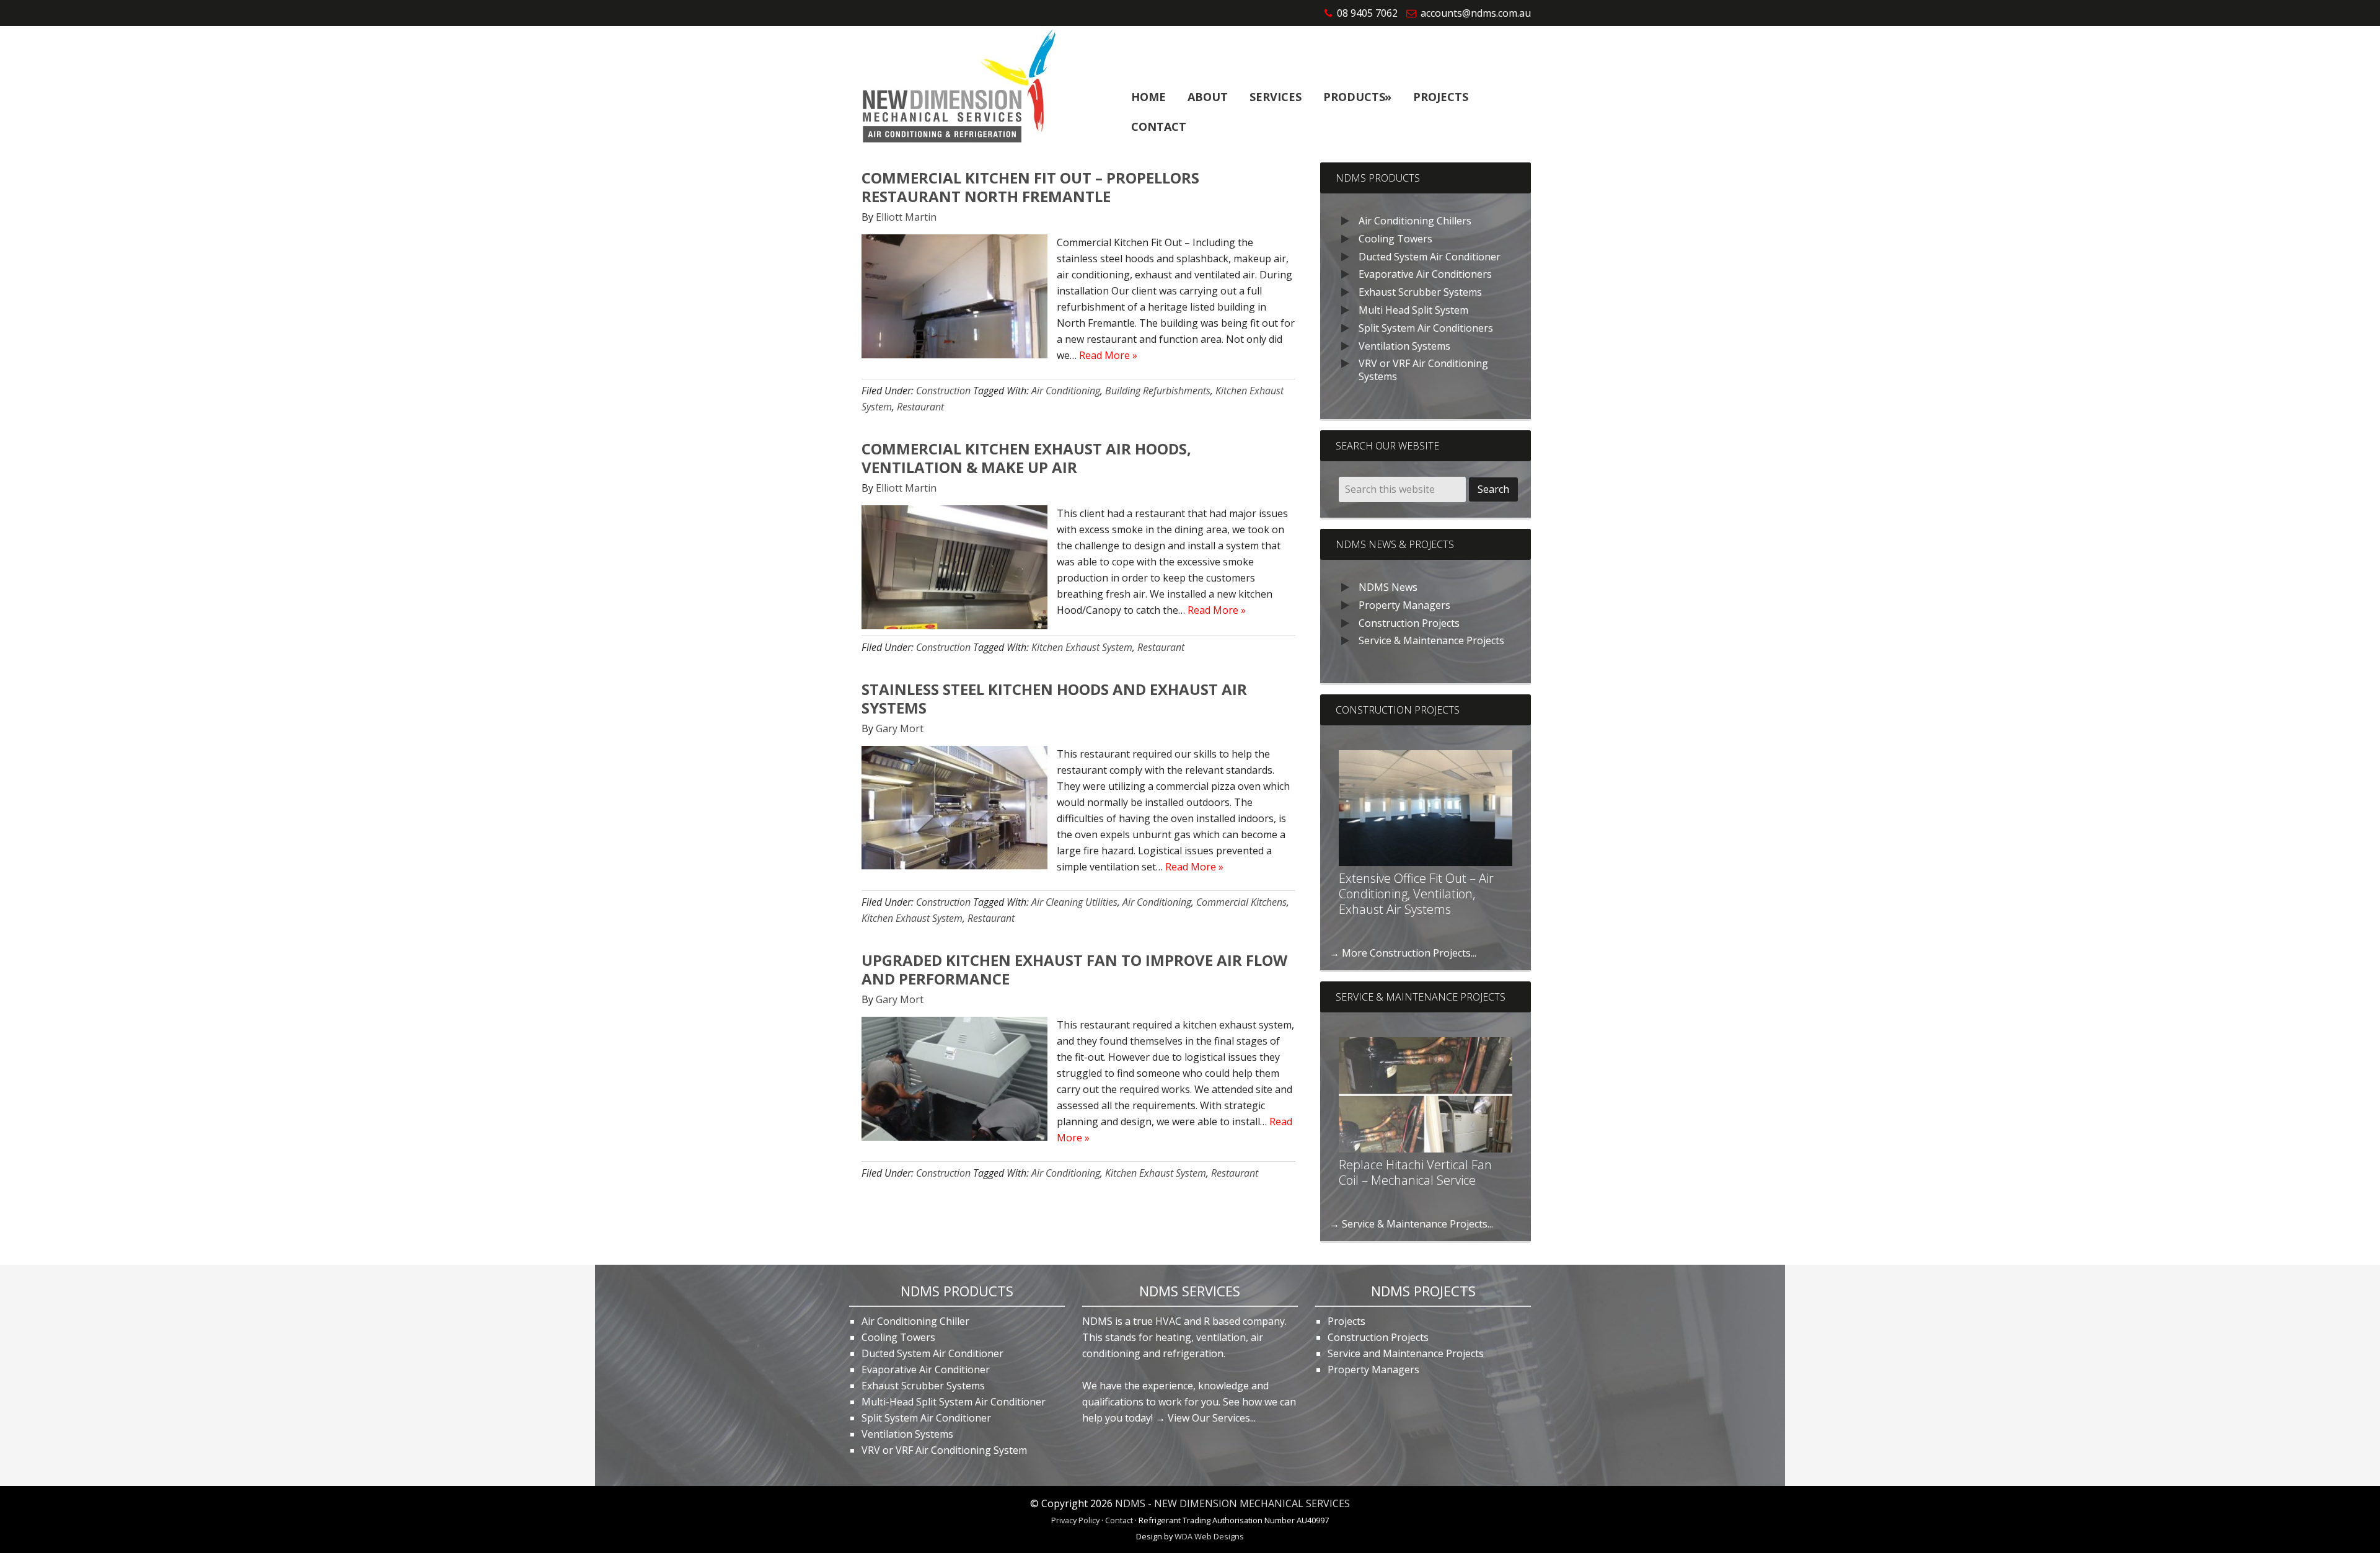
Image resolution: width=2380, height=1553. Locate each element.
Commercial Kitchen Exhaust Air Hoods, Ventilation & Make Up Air (1026, 458)
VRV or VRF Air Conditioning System (944, 1450)
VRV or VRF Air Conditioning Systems (1423, 370)
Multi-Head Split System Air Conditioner (954, 1402)
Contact (1119, 1520)
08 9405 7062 (1367, 13)
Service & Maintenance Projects (1431, 640)
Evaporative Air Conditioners (1425, 274)
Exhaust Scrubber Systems (1420, 292)
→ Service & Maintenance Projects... (1411, 1224)
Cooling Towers (1395, 239)
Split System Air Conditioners (1426, 328)
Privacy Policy (1075, 1520)
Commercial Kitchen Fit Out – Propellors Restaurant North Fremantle (1030, 187)
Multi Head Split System (1413, 310)
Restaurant (920, 407)
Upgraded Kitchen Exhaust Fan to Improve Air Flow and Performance (1074, 969)
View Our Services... (1212, 1418)
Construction (943, 391)
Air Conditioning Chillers (1415, 221)
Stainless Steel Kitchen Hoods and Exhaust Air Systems (1054, 698)
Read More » (1108, 355)
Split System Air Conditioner (926, 1418)
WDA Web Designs (1209, 1536)
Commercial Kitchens (1241, 902)
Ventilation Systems (1404, 346)
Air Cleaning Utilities (1074, 902)
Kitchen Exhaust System (1082, 647)
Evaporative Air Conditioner (926, 1369)
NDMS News (1388, 587)
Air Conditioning (1066, 391)
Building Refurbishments (1158, 391)
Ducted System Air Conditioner (1430, 257)
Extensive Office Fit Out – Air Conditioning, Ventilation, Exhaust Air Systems (1416, 894)
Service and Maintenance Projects (1406, 1353)
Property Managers (1404, 605)
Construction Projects (1409, 623)
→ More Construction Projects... (1403, 953)
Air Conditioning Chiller (915, 1321)
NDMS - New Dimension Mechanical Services (955, 88)
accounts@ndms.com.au (1476, 13)
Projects (1346, 1321)
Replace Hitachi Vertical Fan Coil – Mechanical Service (1415, 1172)
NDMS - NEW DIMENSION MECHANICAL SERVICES (1232, 1503)
